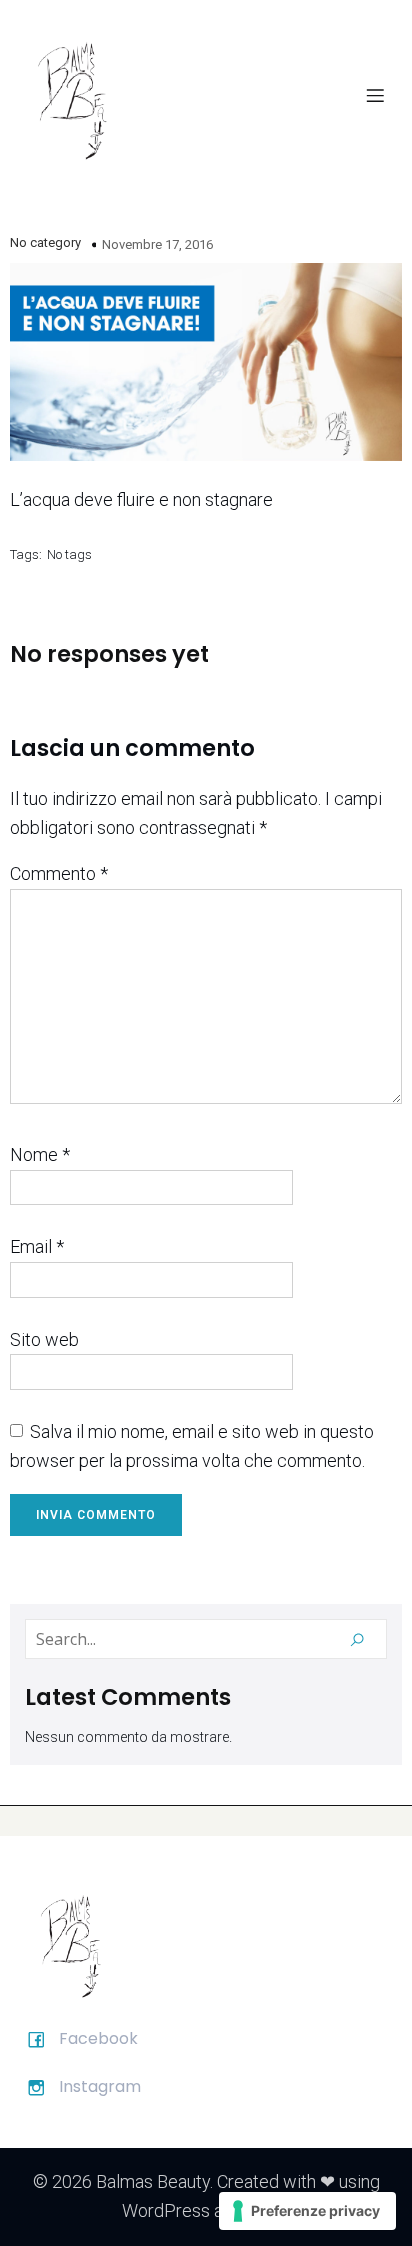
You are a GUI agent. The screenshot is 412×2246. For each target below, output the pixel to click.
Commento (59, 873)
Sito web (44, 1339)
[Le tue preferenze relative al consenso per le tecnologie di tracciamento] (307, 2211)
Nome (40, 1154)
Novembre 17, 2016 (157, 244)
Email (37, 1246)
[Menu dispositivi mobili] (375, 95)
